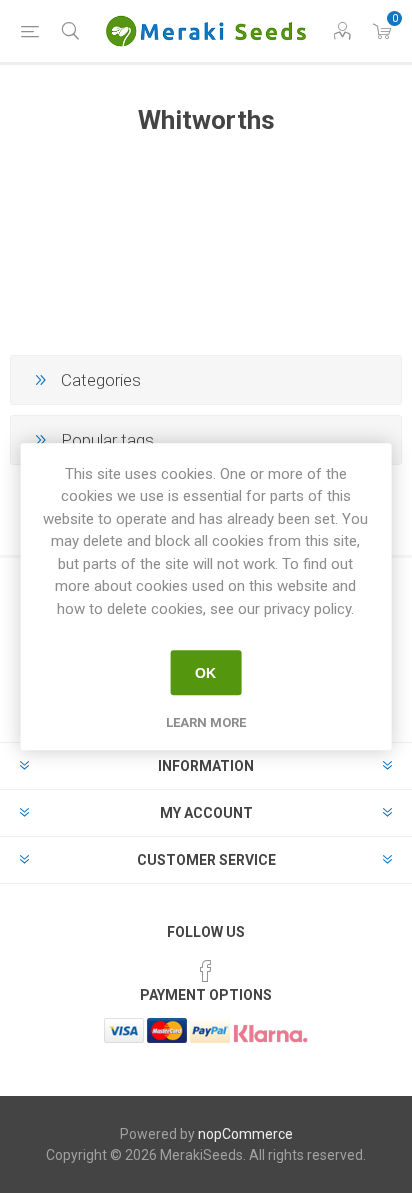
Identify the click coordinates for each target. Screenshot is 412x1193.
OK (205, 673)
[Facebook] (206, 971)
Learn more (206, 722)
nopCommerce (245, 1134)
